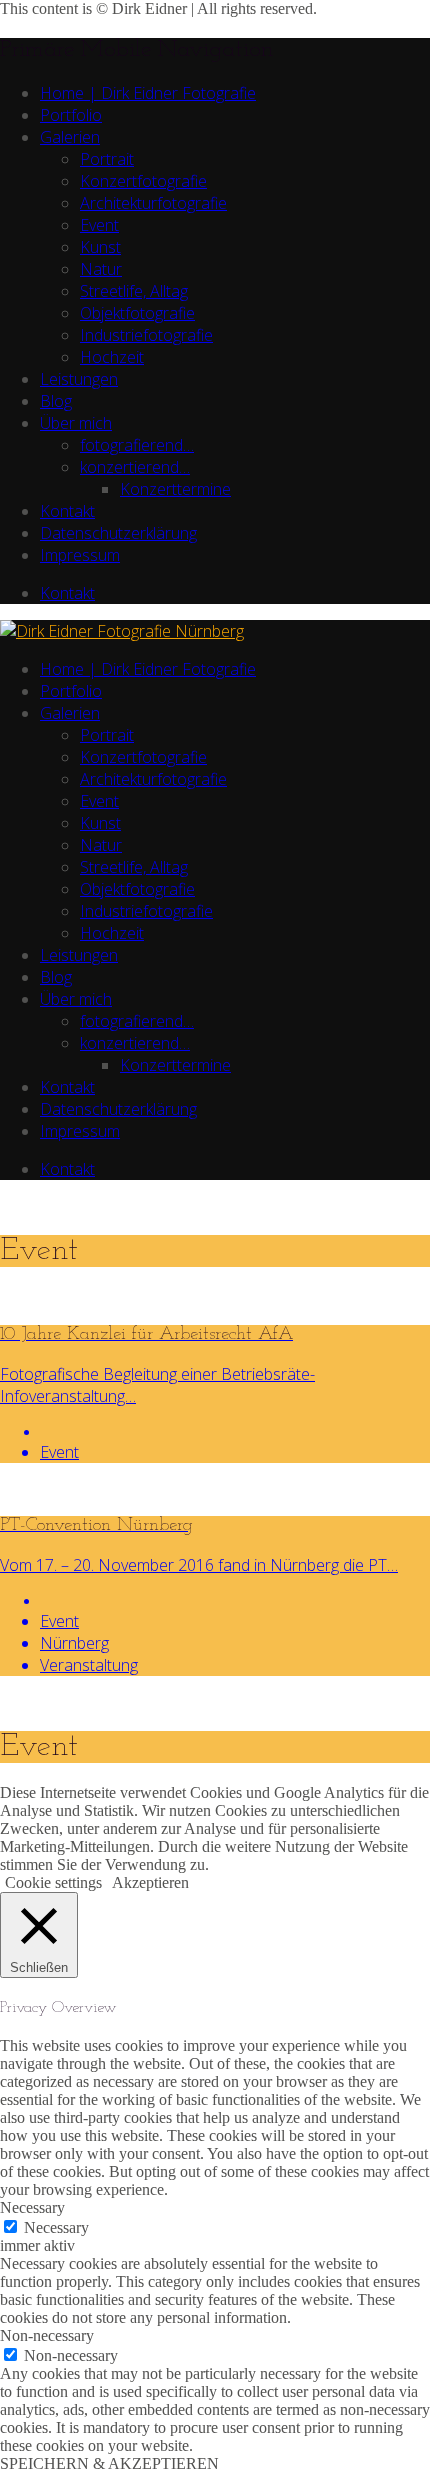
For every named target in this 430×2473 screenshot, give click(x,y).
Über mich (76, 423)
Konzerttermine (175, 489)
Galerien (70, 137)
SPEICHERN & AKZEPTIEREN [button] (109, 2463)
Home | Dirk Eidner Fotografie (148, 93)
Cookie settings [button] (53, 1882)
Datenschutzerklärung (118, 533)
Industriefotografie (146, 335)
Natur (101, 269)
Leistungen (79, 379)
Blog (56, 401)
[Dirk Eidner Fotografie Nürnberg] (122, 631)
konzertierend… (135, 467)
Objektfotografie (137, 313)
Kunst (100, 247)
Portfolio (71, 115)
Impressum (80, 555)
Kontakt (67, 511)
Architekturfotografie (153, 203)
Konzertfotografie (143, 181)
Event (99, 225)
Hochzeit (112, 357)
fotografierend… (137, 445)
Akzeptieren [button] (150, 1882)
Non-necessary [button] (47, 2335)
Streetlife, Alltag (134, 291)
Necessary (56, 2227)
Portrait (107, 159)
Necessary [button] (32, 2207)
